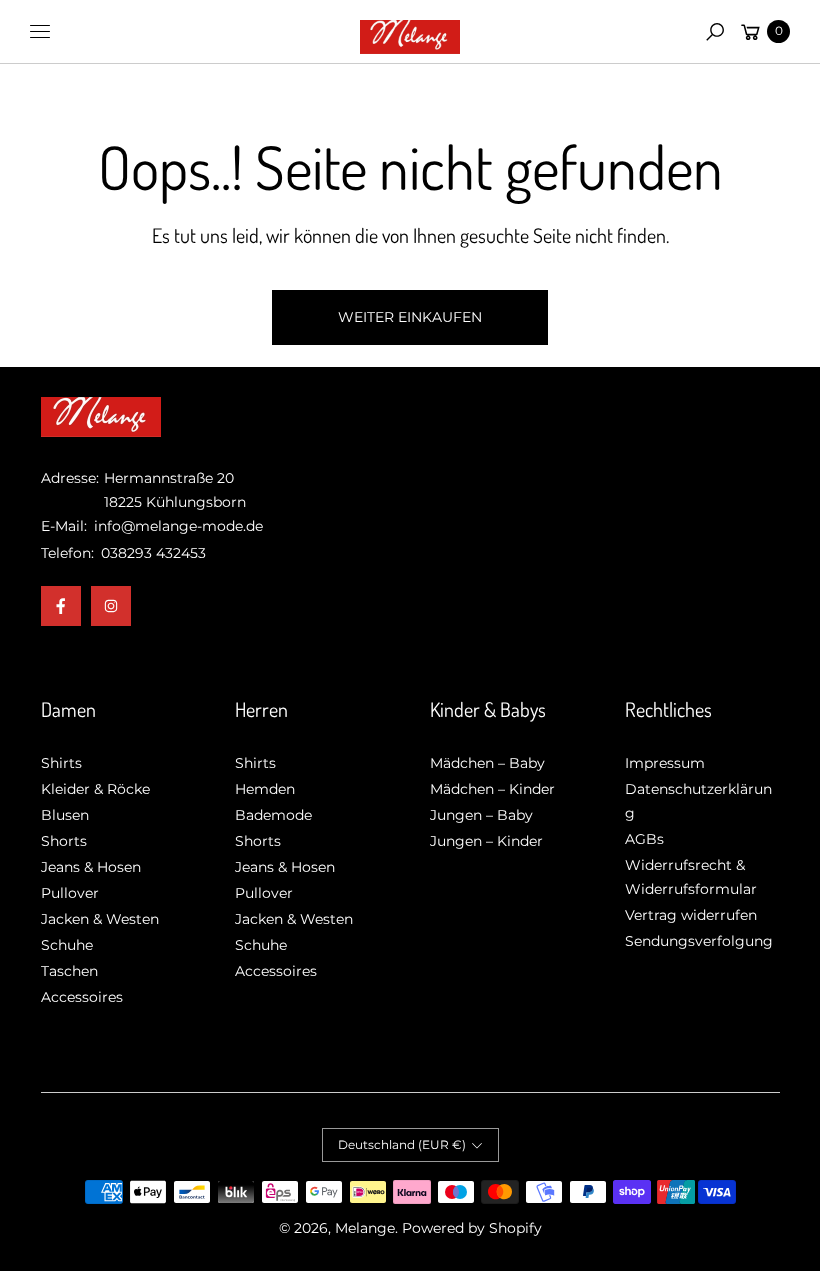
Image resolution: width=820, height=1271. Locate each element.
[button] (715, 32)
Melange (365, 1228)
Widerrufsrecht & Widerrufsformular (691, 877)
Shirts (61, 763)
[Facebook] (61, 606)
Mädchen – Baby (487, 763)
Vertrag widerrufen (691, 915)
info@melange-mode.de (176, 526)
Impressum (665, 763)
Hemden (265, 789)
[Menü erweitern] (40, 32)
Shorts (64, 841)
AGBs (644, 839)
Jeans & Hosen (91, 867)
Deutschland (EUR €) (402, 1144)
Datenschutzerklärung (698, 801)
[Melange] (410, 32)
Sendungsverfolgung (699, 941)
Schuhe (67, 945)
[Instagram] (111, 606)
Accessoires (82, 997)
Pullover (70, 893)
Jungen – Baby (481, 815)
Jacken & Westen (100, 919)
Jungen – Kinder (486, 841)
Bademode (273, 815)
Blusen (65, 815)
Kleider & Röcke (95, 789)
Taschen (69, 971)
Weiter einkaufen (410, 317)
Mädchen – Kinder (492, 789)
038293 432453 (153, 553)
